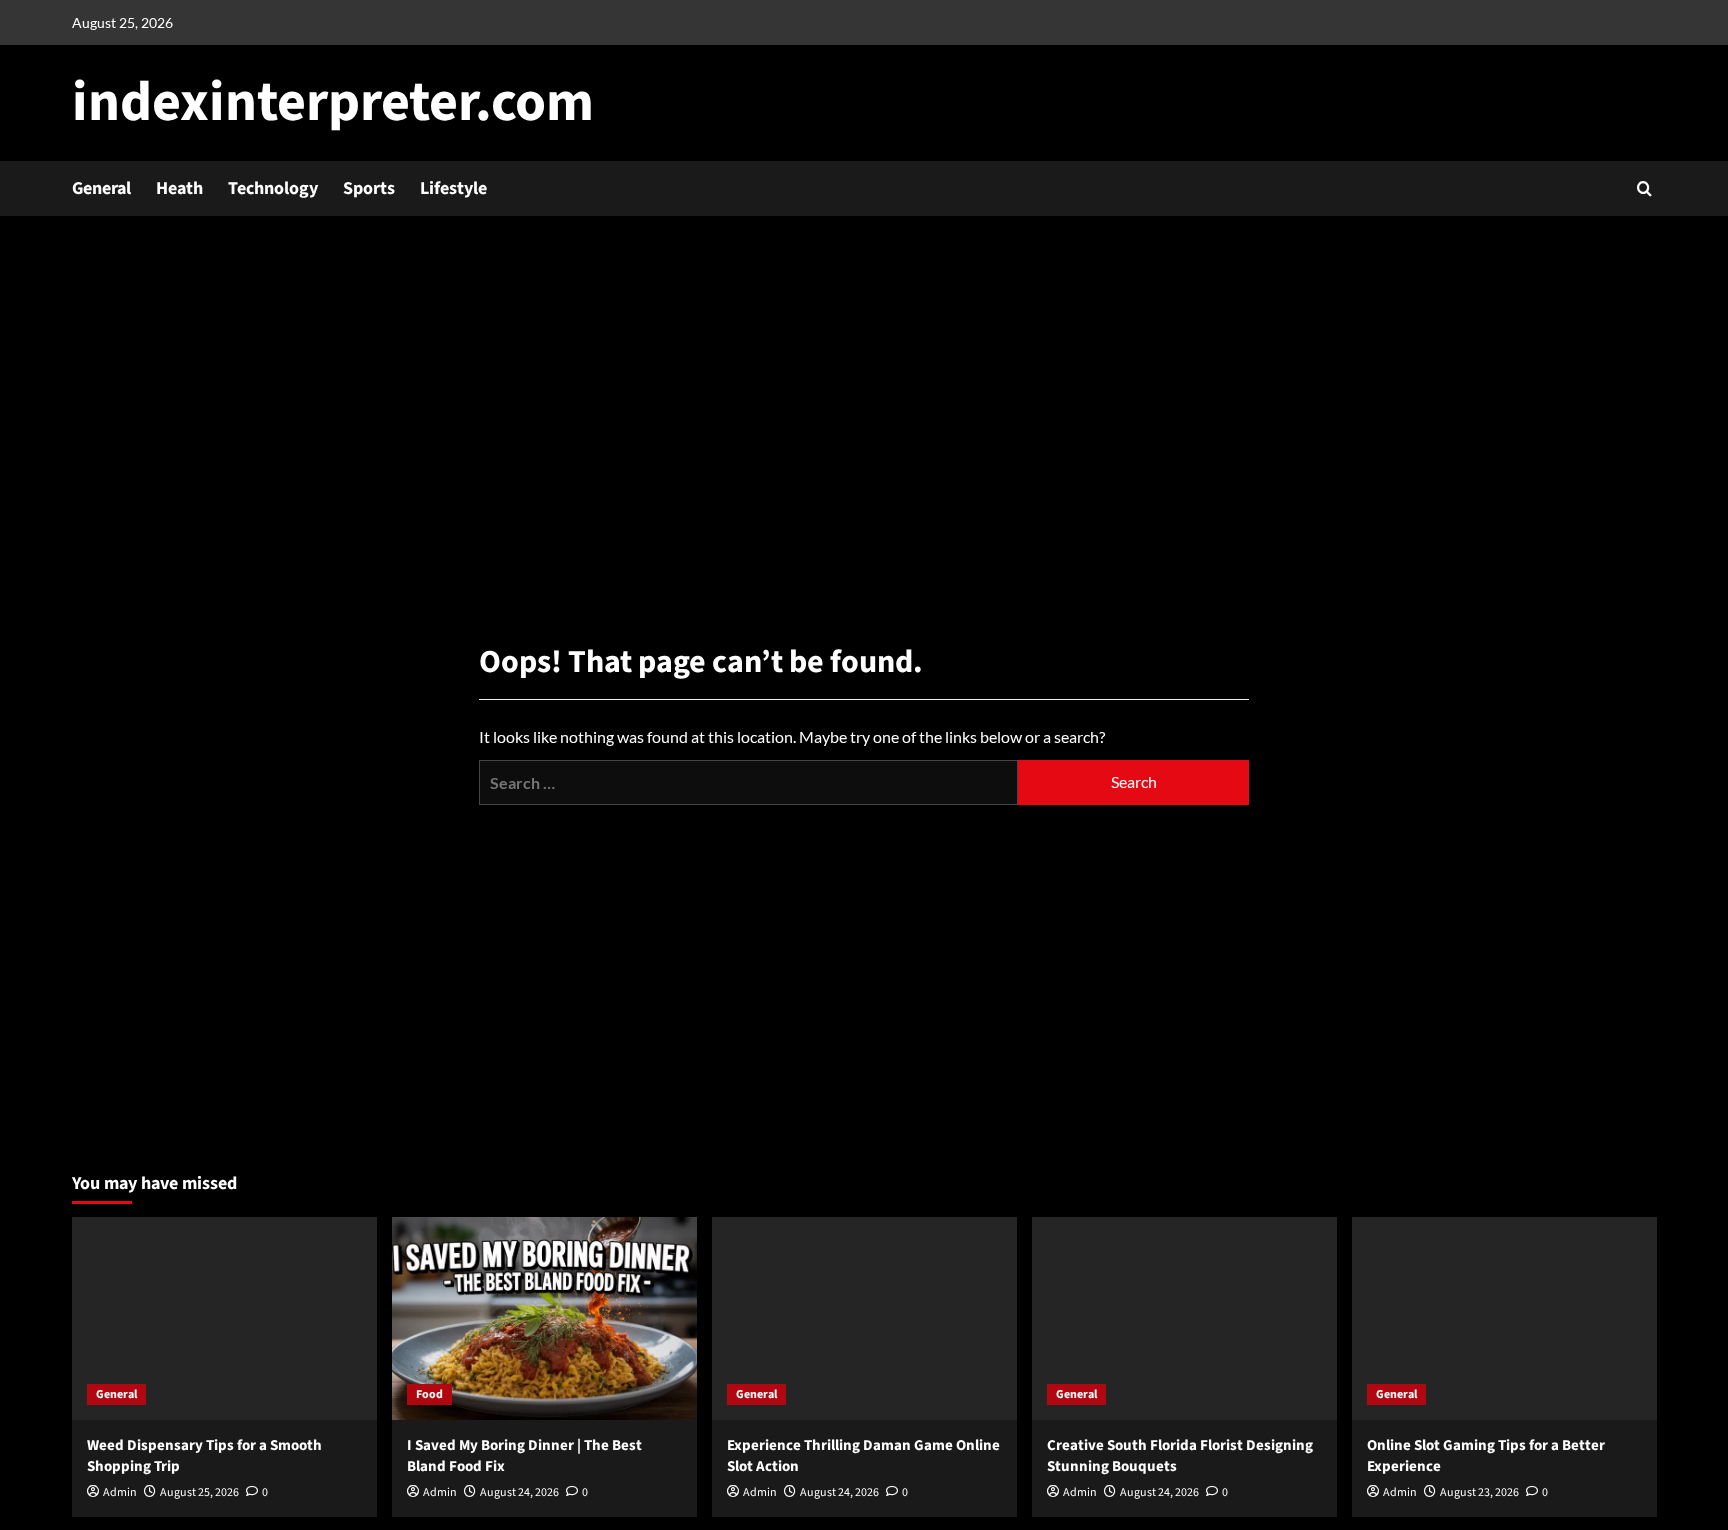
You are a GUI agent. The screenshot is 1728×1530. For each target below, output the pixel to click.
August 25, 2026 (199, 1492)
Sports (369, 188)
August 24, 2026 (519, 1492)
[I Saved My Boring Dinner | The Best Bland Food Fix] (544, 1318)
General (101, 188)
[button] (1644, 188)
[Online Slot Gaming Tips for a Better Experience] (1504, 1318)
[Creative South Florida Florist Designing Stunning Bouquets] (1184, 1318)
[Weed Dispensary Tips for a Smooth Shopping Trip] (224, 1318)
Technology (273, 188)
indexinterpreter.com (333, 102)
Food (429, 1394)
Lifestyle (453, 188)
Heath (179, 188)
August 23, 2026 (1479, 1492)
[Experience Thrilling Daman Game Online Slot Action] (864, 1318)
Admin (120, 1492)
